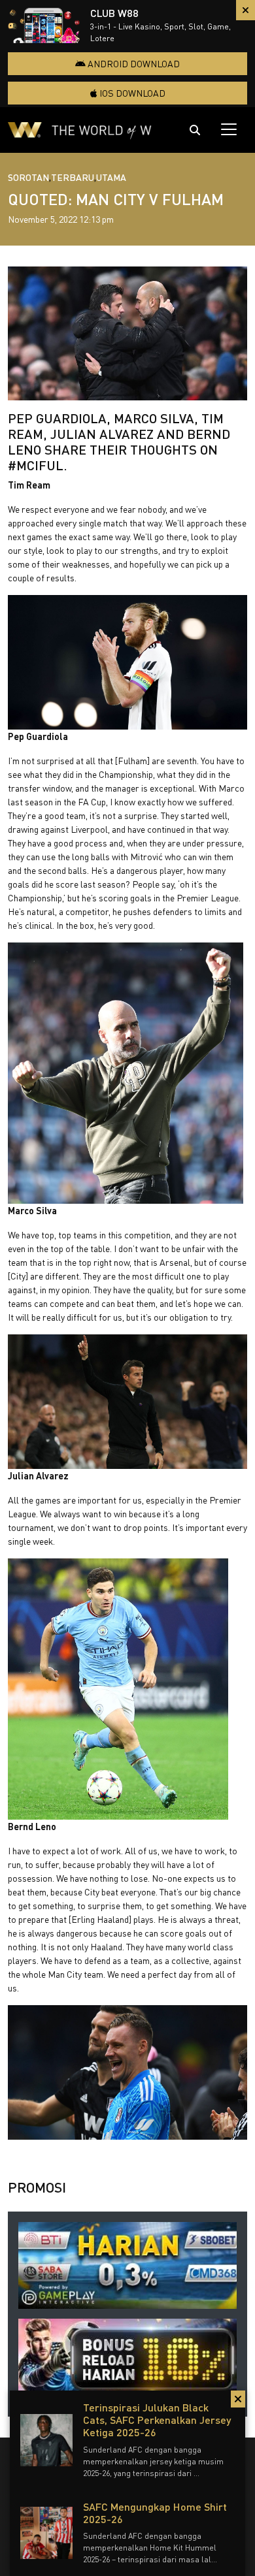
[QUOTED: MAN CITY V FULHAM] (127, 334)
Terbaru (73, 177)
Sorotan (28, 177)
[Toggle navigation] (229, 129)
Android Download (133, 64)
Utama (111, 177)
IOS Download (131, 93)
